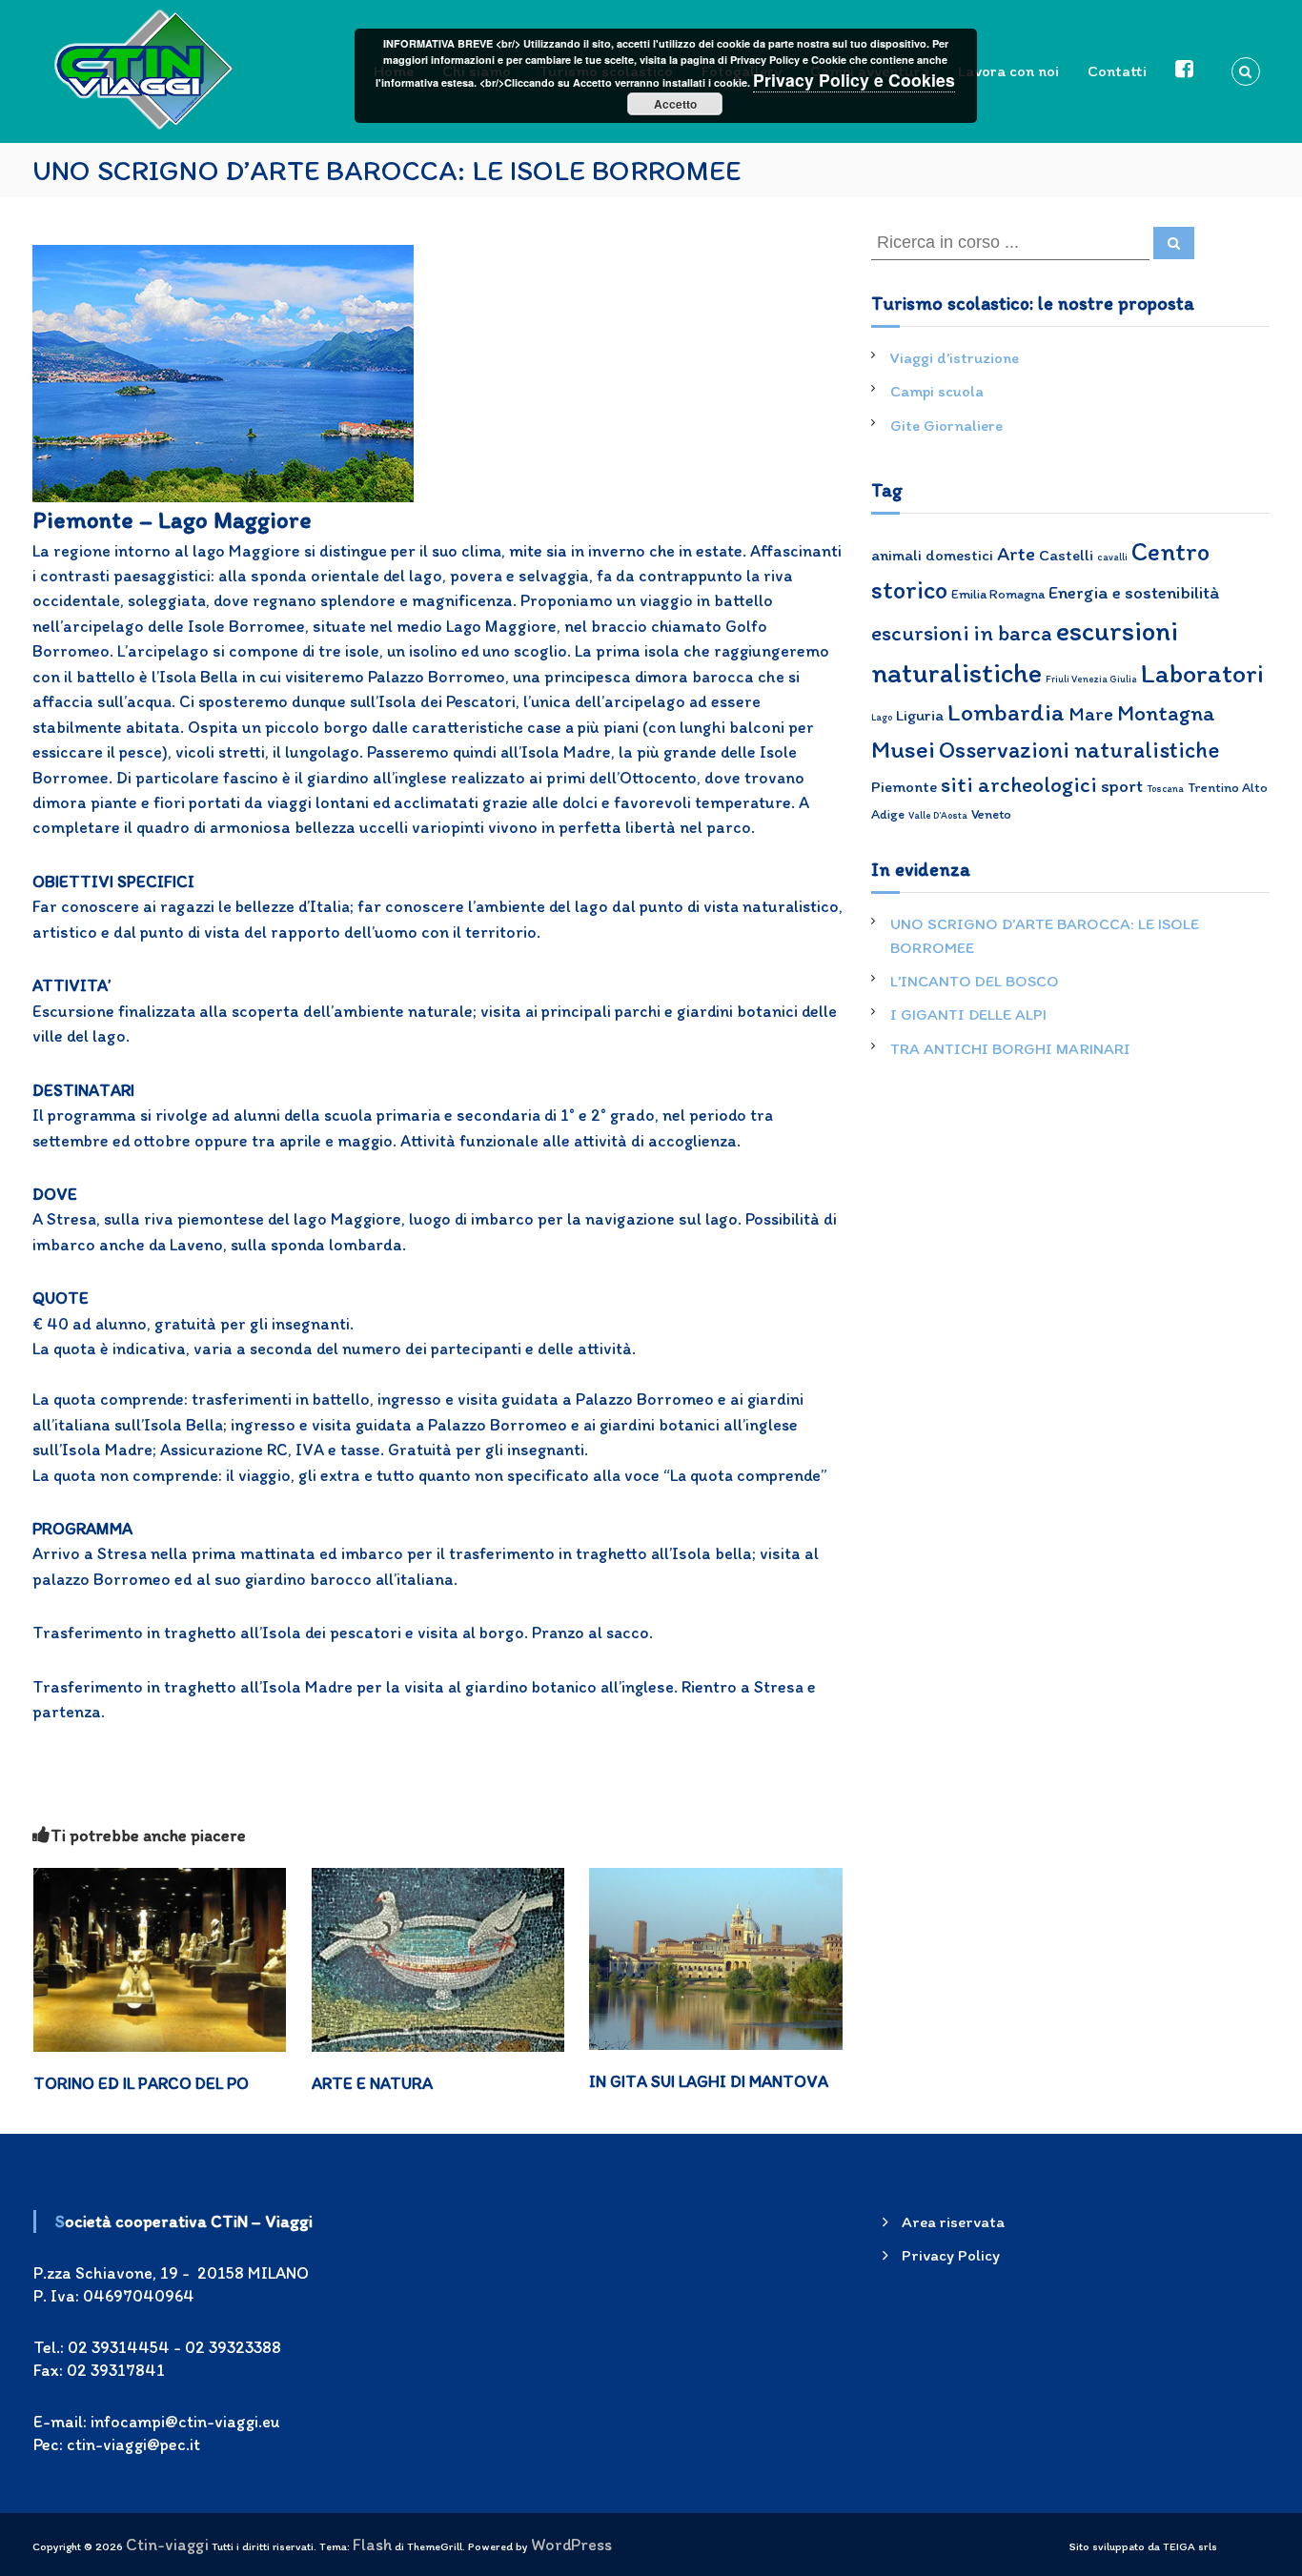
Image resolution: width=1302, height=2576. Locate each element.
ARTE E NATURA (372, 2083)
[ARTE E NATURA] (438, 1958)
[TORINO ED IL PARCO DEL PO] (160, 1958)
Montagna (1166, 713)
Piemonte (904, 786)
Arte (1016, 553)
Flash (372, 2544)
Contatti (1117, 71)
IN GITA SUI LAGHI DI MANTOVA (709, 2081)
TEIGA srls (1190, 2546)
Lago (882, 717)
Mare (1091, 713)
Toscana (1165, 789)
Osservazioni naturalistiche (1079, 750)
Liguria (920, 715)
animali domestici (932, 555)
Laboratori (1202, 673)
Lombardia (1006, 712)
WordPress (571, 2544)
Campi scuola (937, 391)
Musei (903, 749)
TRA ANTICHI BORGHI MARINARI (1010, 1048)
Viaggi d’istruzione (955, 357)
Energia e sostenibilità (1134, 592)
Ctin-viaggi (167, 2544)
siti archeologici (1019, 784)
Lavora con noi (1008, 71)
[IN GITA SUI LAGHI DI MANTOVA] (716, 1956)
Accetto (675, 104)
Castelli (1066, 555)
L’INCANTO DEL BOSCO (975, 981)
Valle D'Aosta (938, 815)
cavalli (1112, 557)
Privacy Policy (951, 2255)
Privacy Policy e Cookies (854, 80)
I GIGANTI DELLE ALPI (968, 1014)
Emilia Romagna (998, 594)
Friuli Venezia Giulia (1091, 679)
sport (1122, 786)
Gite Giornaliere (946, 425)
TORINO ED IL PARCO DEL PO (141, 2083)
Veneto (991, 814)
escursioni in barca (962, 633)
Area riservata (953, 2221)
